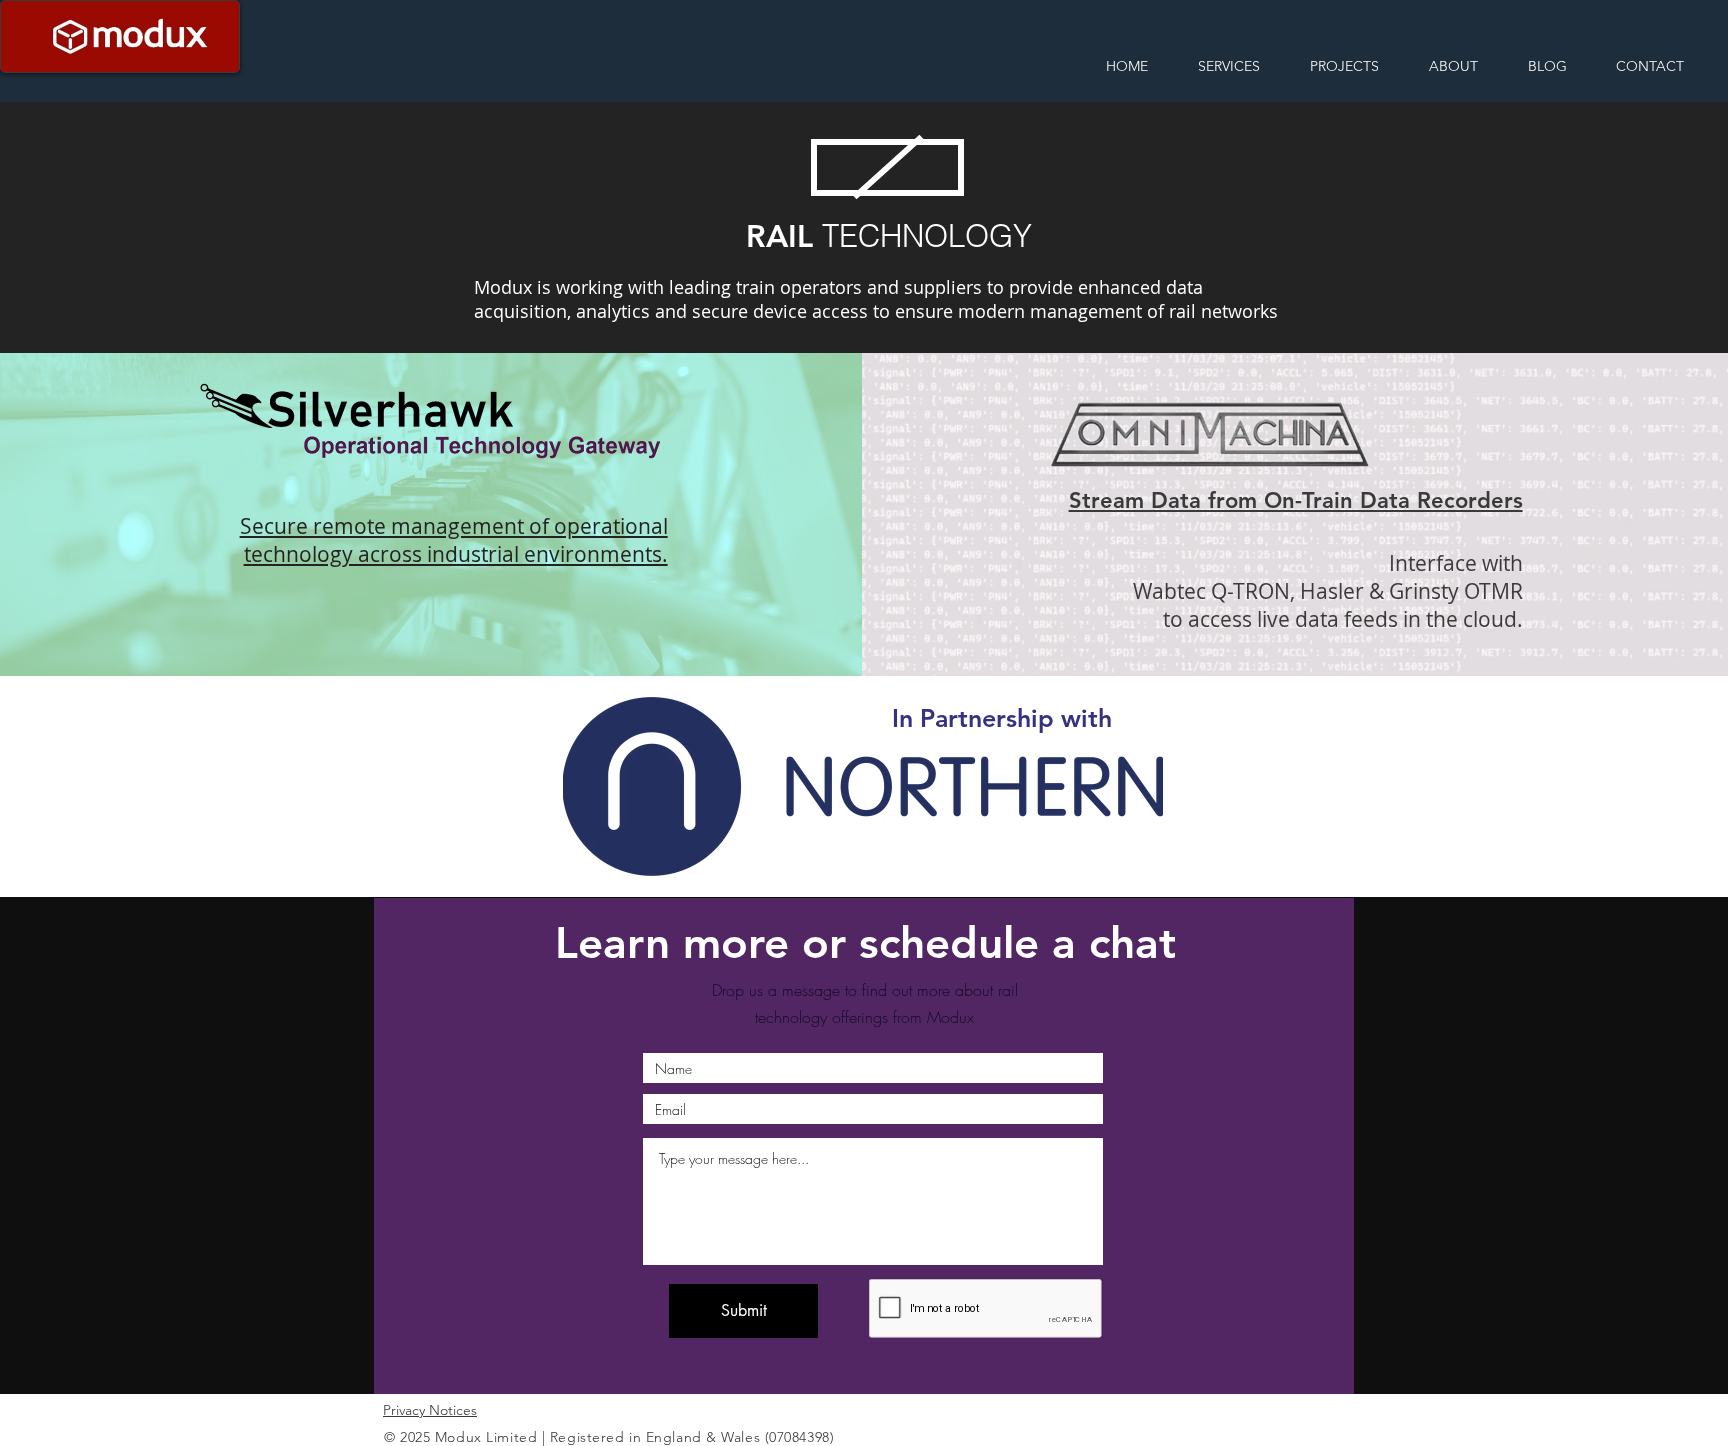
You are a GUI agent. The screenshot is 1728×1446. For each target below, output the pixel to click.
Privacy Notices (430, 1410)
